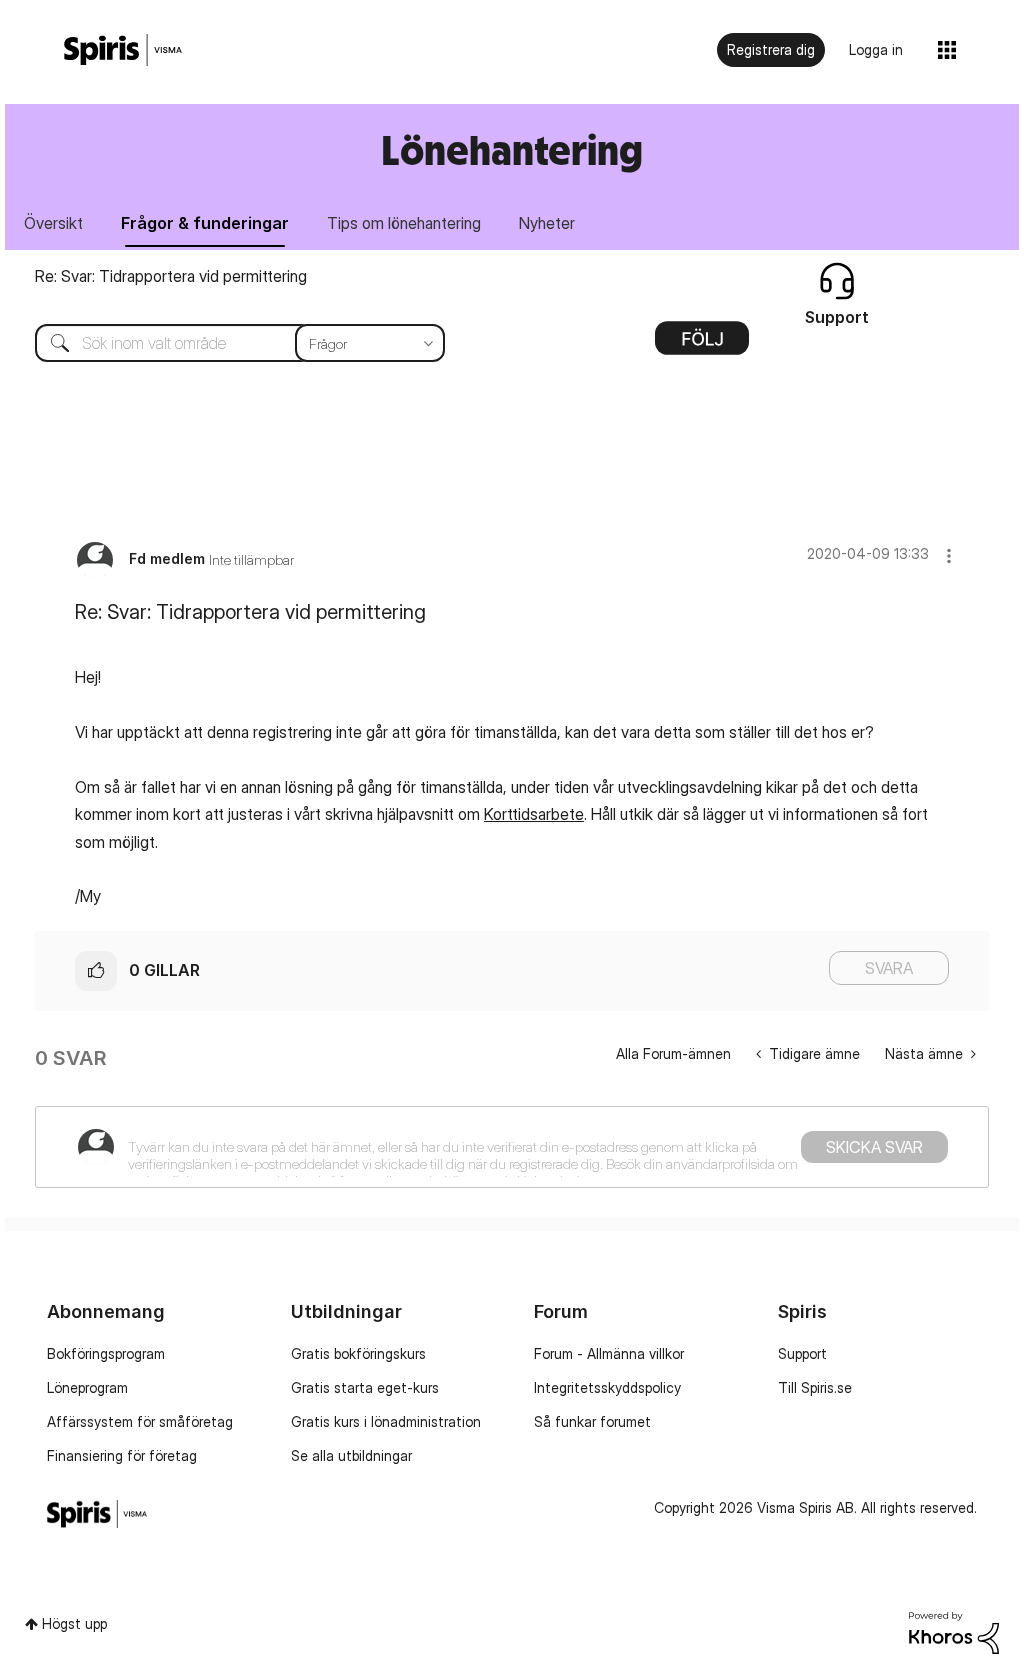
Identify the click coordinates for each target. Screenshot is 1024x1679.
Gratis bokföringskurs (358, 1353)
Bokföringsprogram (106, 1353)
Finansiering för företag (122, 1455)
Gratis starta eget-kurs (365, 1387)
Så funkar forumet (592, 1421)
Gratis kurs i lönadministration (386, 1421)
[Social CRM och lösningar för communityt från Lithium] (954, 1631)
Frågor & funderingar (205, 223)
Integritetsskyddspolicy (607, 1387)
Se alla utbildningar (351, 1455)
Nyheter (547, 223)
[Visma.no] (123, 50)
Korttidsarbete (534, 814)
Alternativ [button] (702, 345)
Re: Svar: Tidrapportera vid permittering (171, 276)
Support (802, 1353)
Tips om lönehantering (404, 223)
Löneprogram (87, 1387)
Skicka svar (874, 1147)
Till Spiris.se (815, 1387)
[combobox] (225, 343)
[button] (949, 555)
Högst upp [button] (74, 1623)
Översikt (53, 223)
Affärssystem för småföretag (140, 1421)
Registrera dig (771, 49)
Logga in (876, 49)
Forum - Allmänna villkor (609, 1353)
